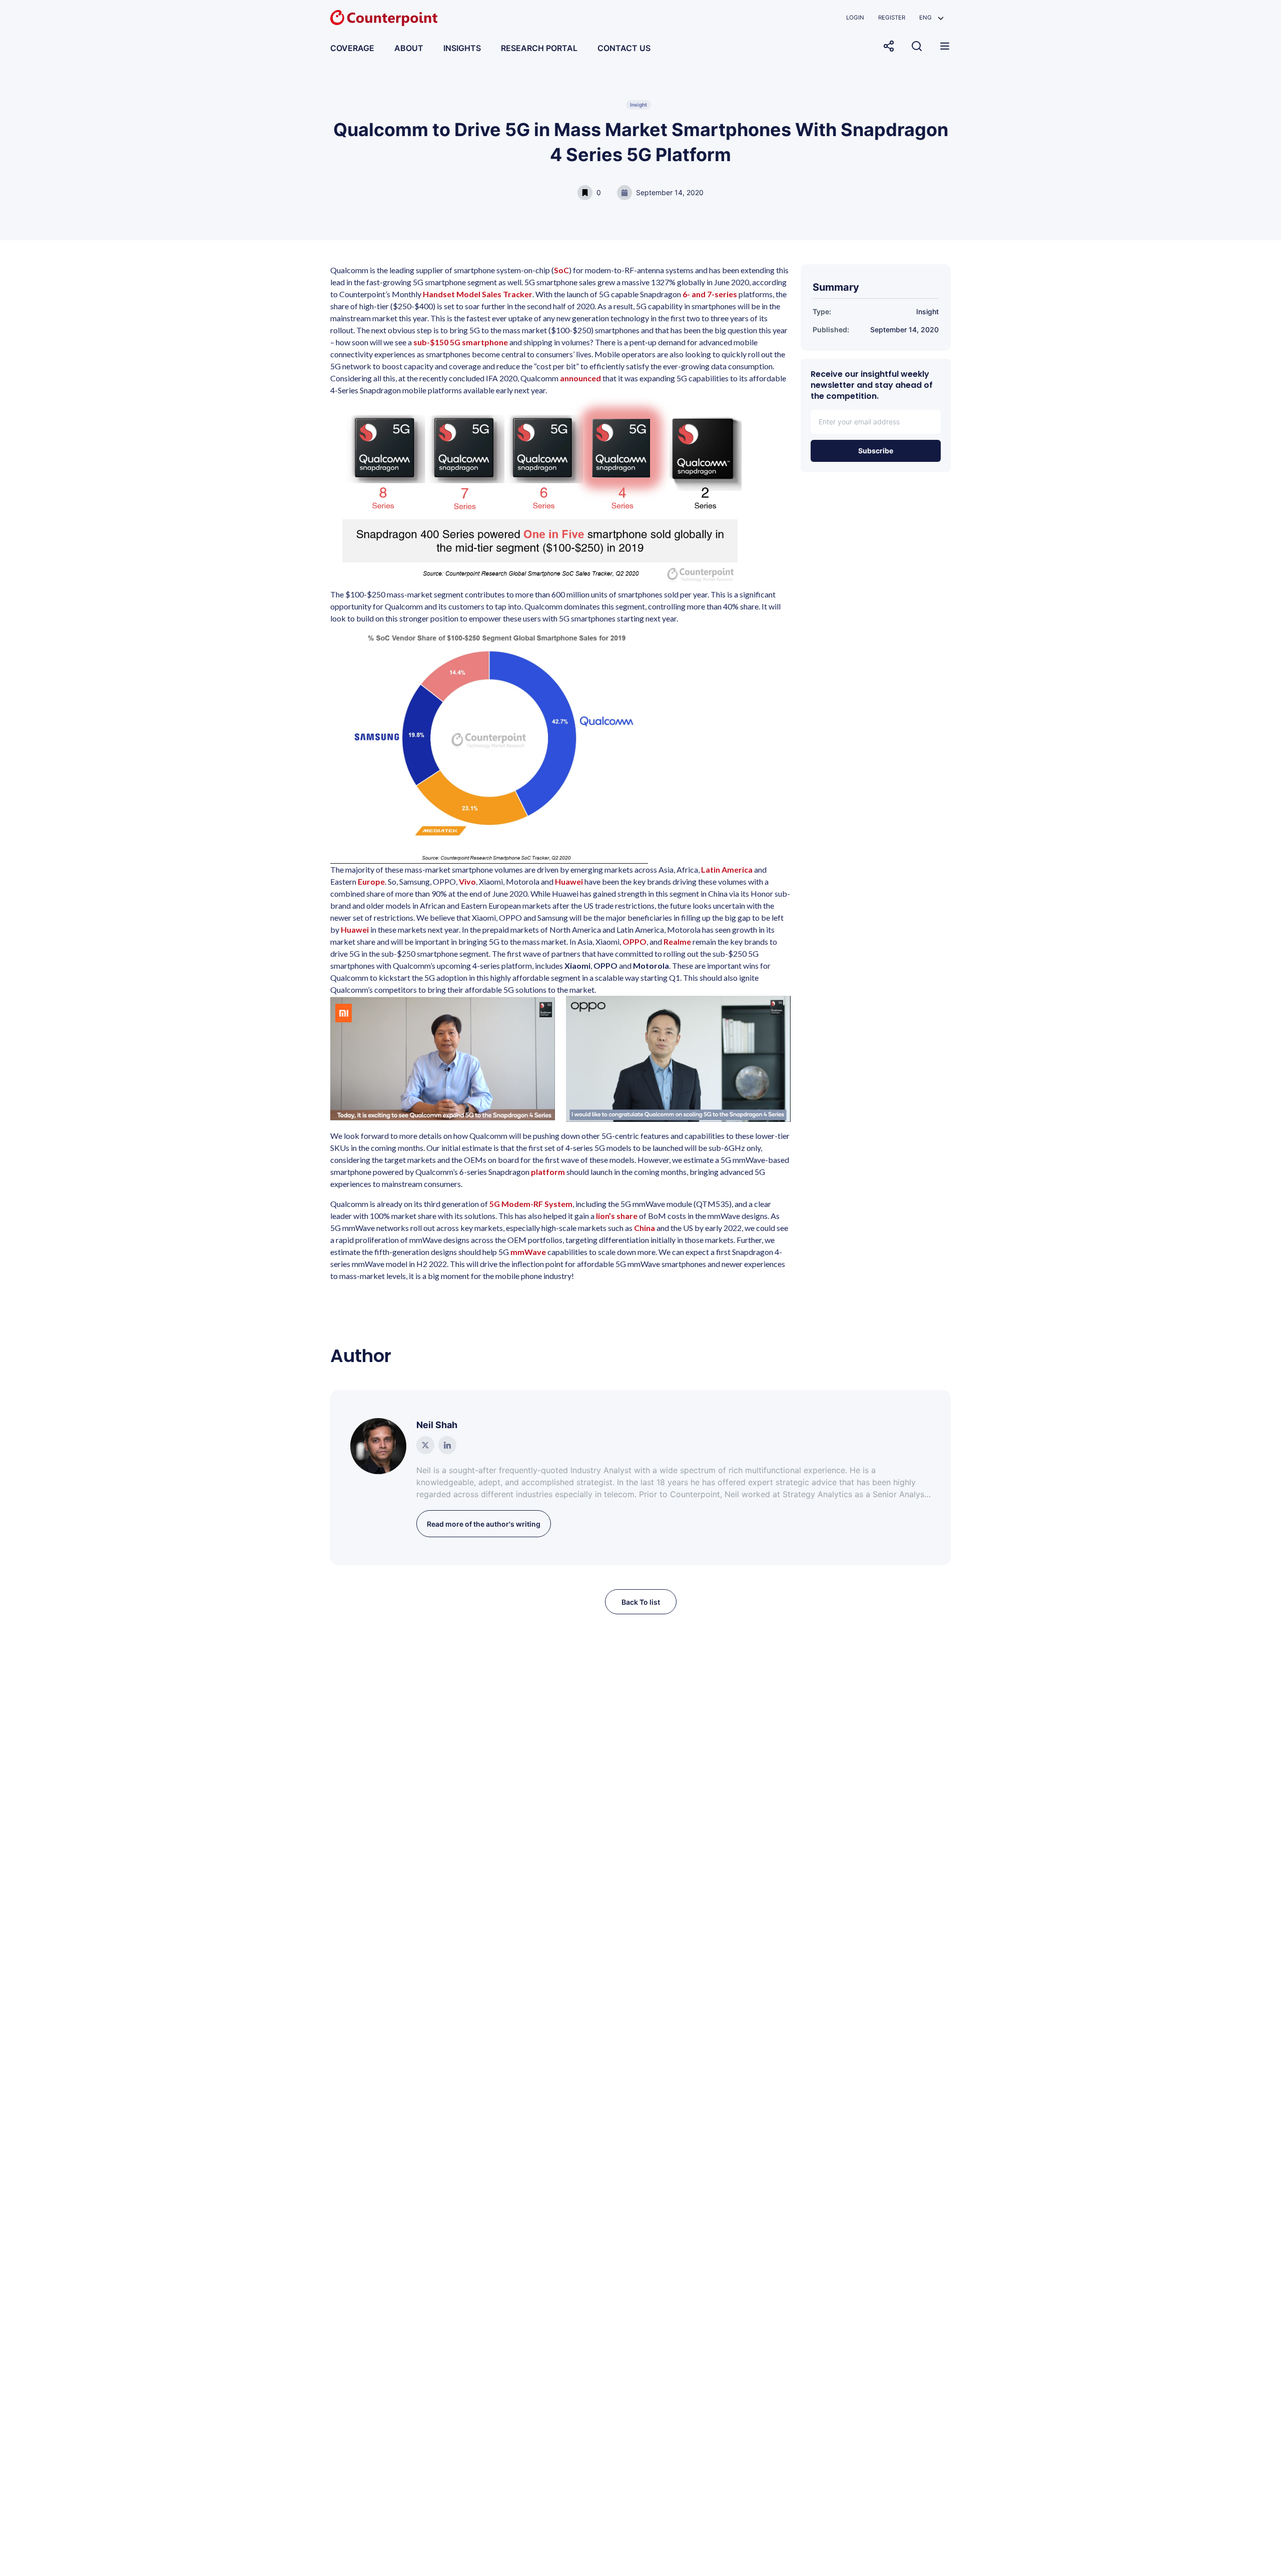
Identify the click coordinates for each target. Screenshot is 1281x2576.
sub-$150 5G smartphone (461, 342)
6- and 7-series (710, 294)
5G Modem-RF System (531, 1204)
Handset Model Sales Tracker (478, 294)
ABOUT (409, 48)
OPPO (634, 941)
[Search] (917, 46)
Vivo (467, 881)
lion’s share (617, 1216)
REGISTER (892, 18)
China (645, 1228)
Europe (371, 881)
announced (581, 378)
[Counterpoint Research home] (384, 18)
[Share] (889, 46)
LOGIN (855, 18)
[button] (931, 18)
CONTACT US (624, 48)
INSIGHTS (462, 48)
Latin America (727, 869)
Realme (677, 941)
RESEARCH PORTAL (539, 48)
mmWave (528, 1252)
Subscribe (876, 451)
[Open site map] (945, 46)
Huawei (569, 881)
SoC (561, 270)
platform (548, 1172)
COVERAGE (352, 48)
